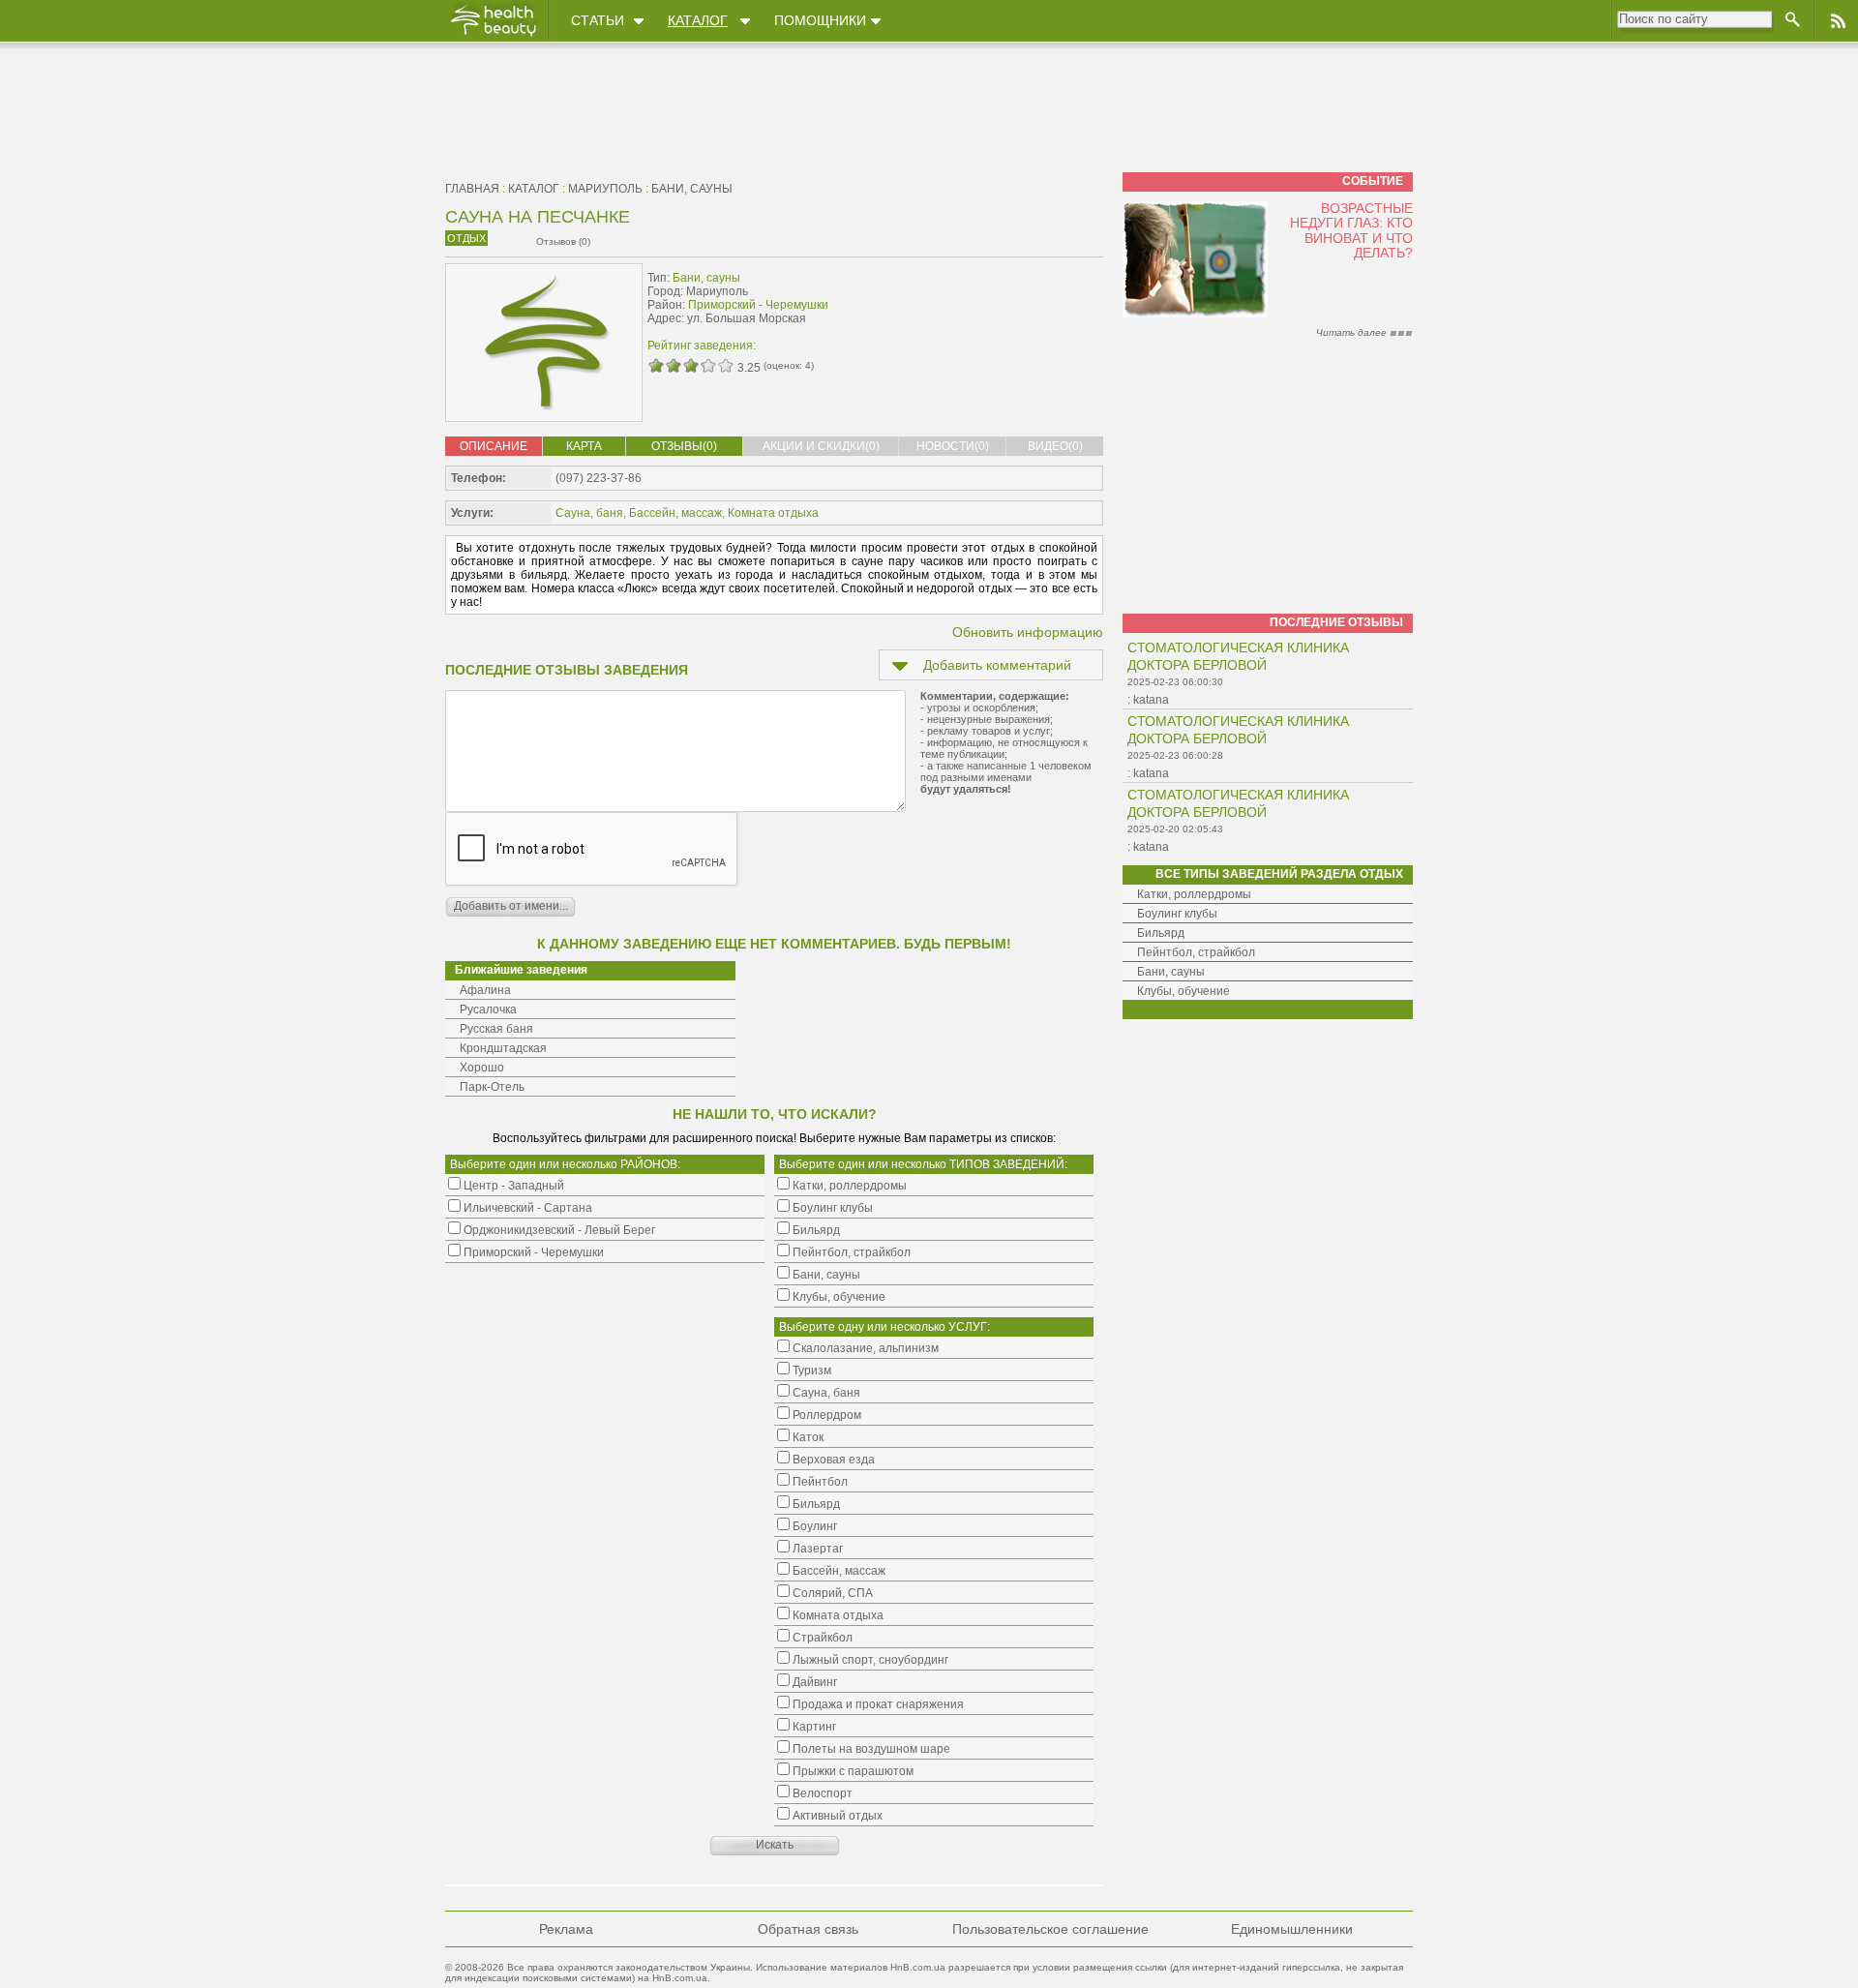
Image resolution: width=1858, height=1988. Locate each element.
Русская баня (496, 1029)
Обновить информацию (1028, 632)
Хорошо (482, 1068)
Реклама (566, 1929)
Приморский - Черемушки (758, 305)
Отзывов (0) (563, 241)
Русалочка (488, 1009)
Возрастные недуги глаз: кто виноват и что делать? (1351, 230)
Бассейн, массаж (675, 513)
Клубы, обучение (1184, 991)
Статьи (598, 20)
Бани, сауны (692, 189)
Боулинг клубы (1177, 914)
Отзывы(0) (684, 446)
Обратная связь (808, 1929)
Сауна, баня (589, 513)
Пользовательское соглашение (1050, 1929)
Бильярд (1161, 933)
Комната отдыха (773, 513)
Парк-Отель (492, 1087)
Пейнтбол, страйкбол (1196, 952)
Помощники (820, 20)
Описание (494, 446)
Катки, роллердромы (1194, 894)
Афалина (485, 990)
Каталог (698, 20)
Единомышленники (1292, 1929)
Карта (584, 446)
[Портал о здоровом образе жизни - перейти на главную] (493, 36)
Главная (472, 189)
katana (1151, 700)
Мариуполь (605, 189)
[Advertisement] (981, 307)
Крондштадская (503, 1048)
